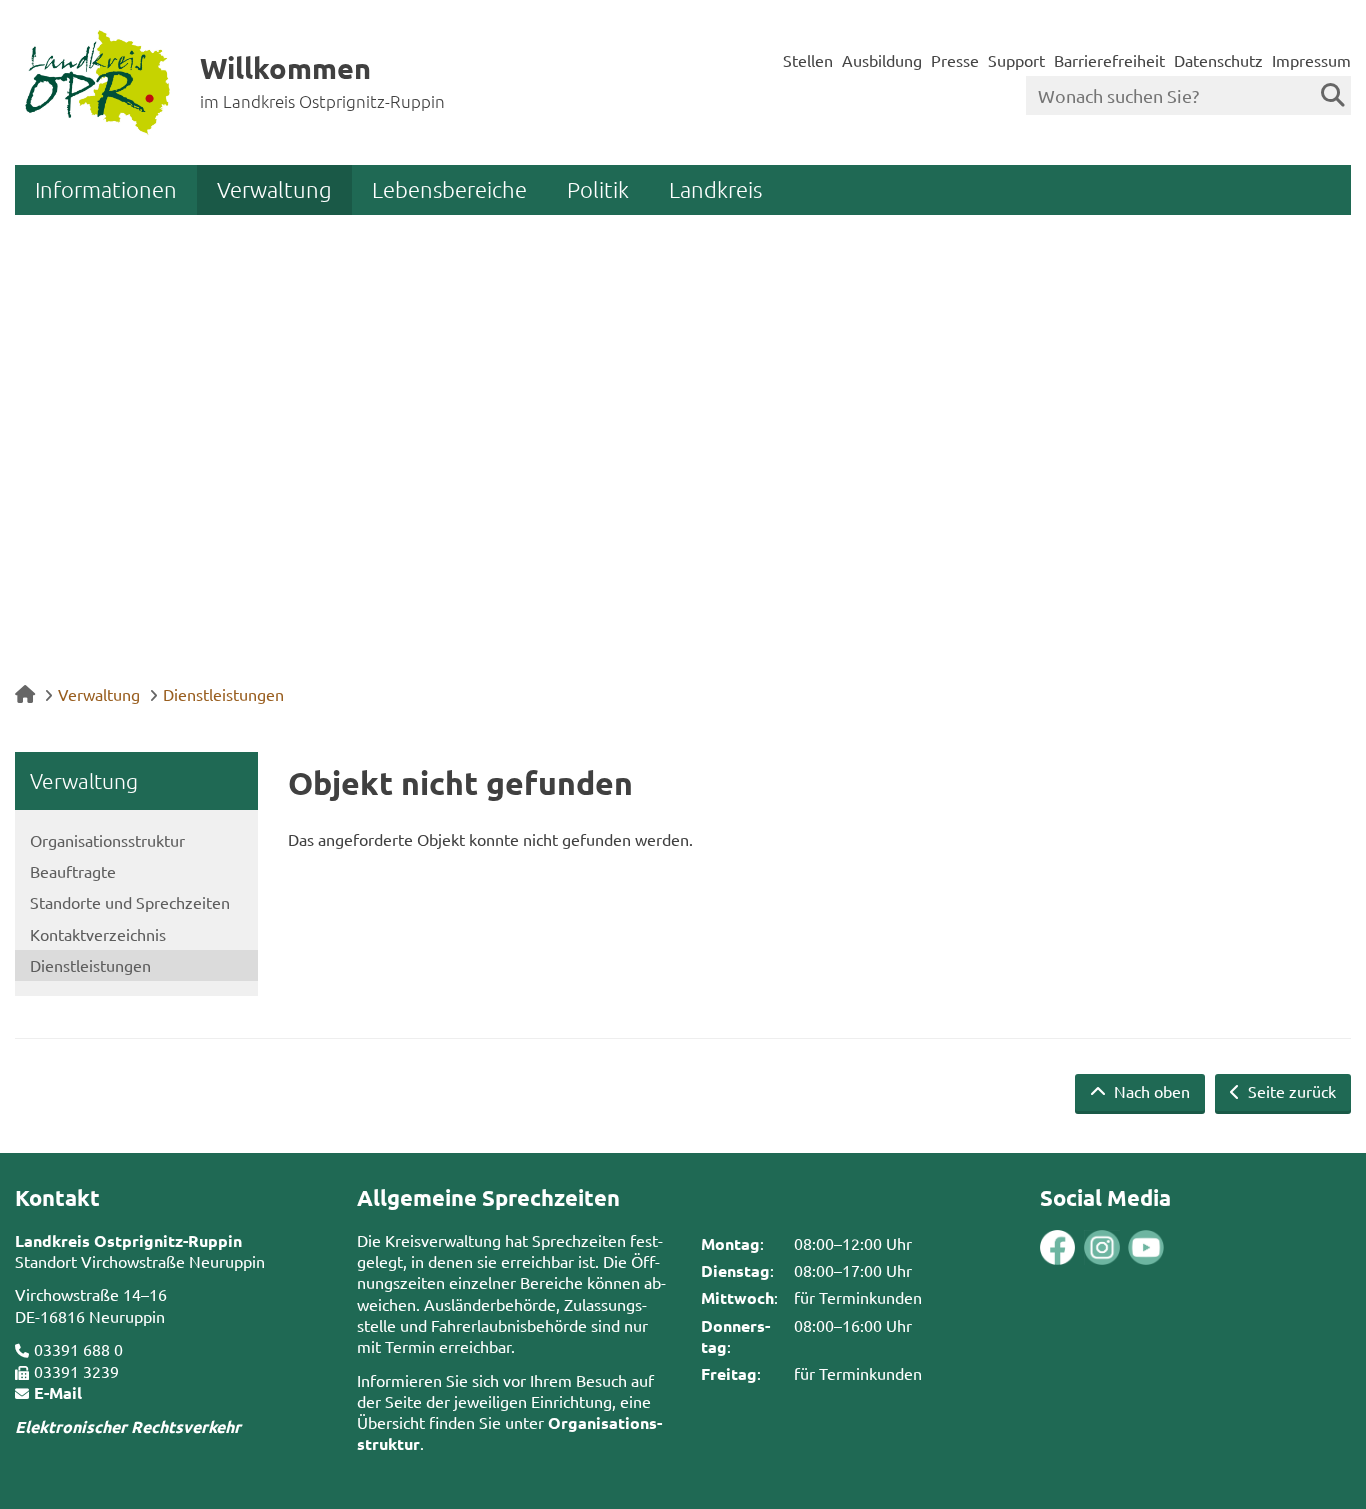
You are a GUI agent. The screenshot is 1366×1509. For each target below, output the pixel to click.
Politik (598, 189)
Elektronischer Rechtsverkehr (128, 1426)
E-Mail (58, 1392)
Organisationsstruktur (107, 840)
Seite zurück (1290, 1091)
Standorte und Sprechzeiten (130, 902)
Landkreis (715, 189)
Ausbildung (882, 60)
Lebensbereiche (449, 189)
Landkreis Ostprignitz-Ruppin (128, 1240)
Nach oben (1150, 1091)
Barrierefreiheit (1109, 60)
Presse (955, 60)
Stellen (808, 60)
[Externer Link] (1058, 1250)
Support (1016, 60)
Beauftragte (73, 871)
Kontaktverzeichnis (98, 934)
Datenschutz (1218, 60)
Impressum (1311, 60)
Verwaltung (274, 189)
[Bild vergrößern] (1079, 1248)
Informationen (106, 189)
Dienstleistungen (223, 694)
